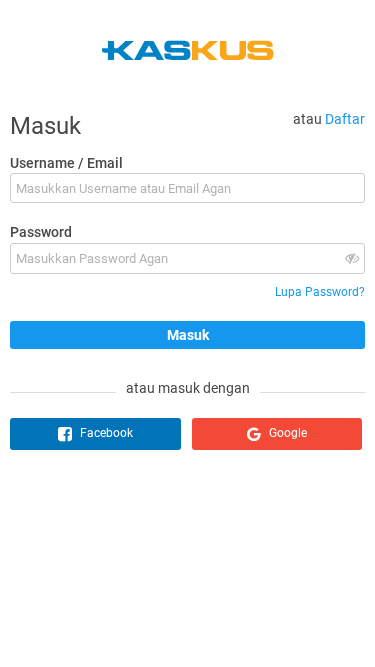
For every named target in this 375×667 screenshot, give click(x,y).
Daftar (345, 119)
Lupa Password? (320, 292)
